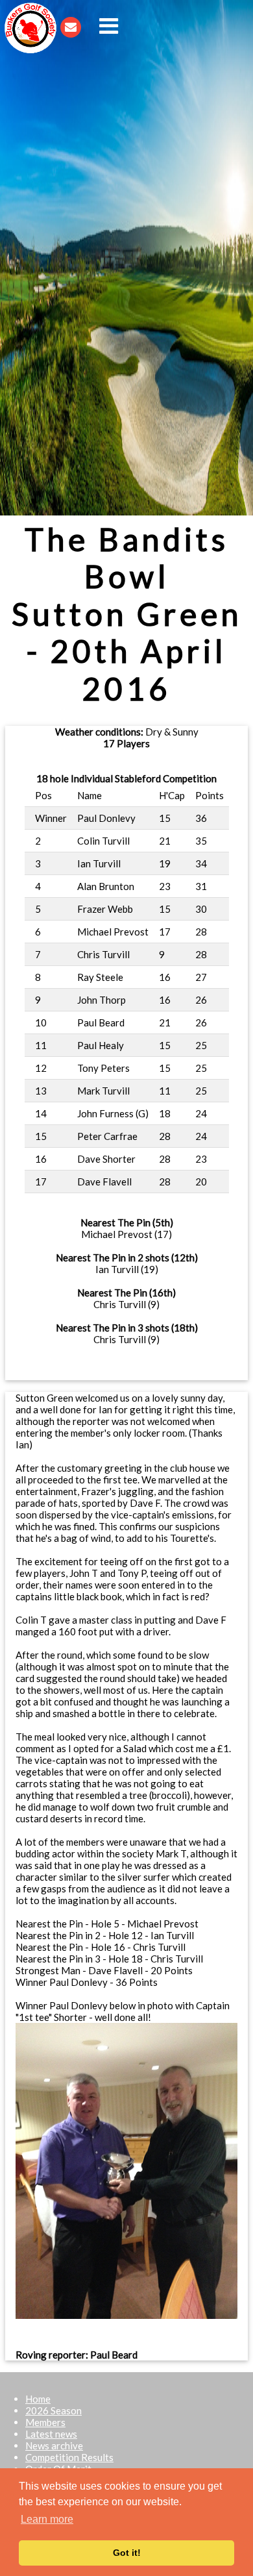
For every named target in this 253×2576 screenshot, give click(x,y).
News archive (54, 2446)
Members (45, 2422)
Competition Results (69, 2457)
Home (38, 2399)
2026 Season (54, 2410)
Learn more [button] (47, 2519)
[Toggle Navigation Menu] (109, 26)
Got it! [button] (127, 2553)
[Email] (71, 26)
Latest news (51, 2434)
